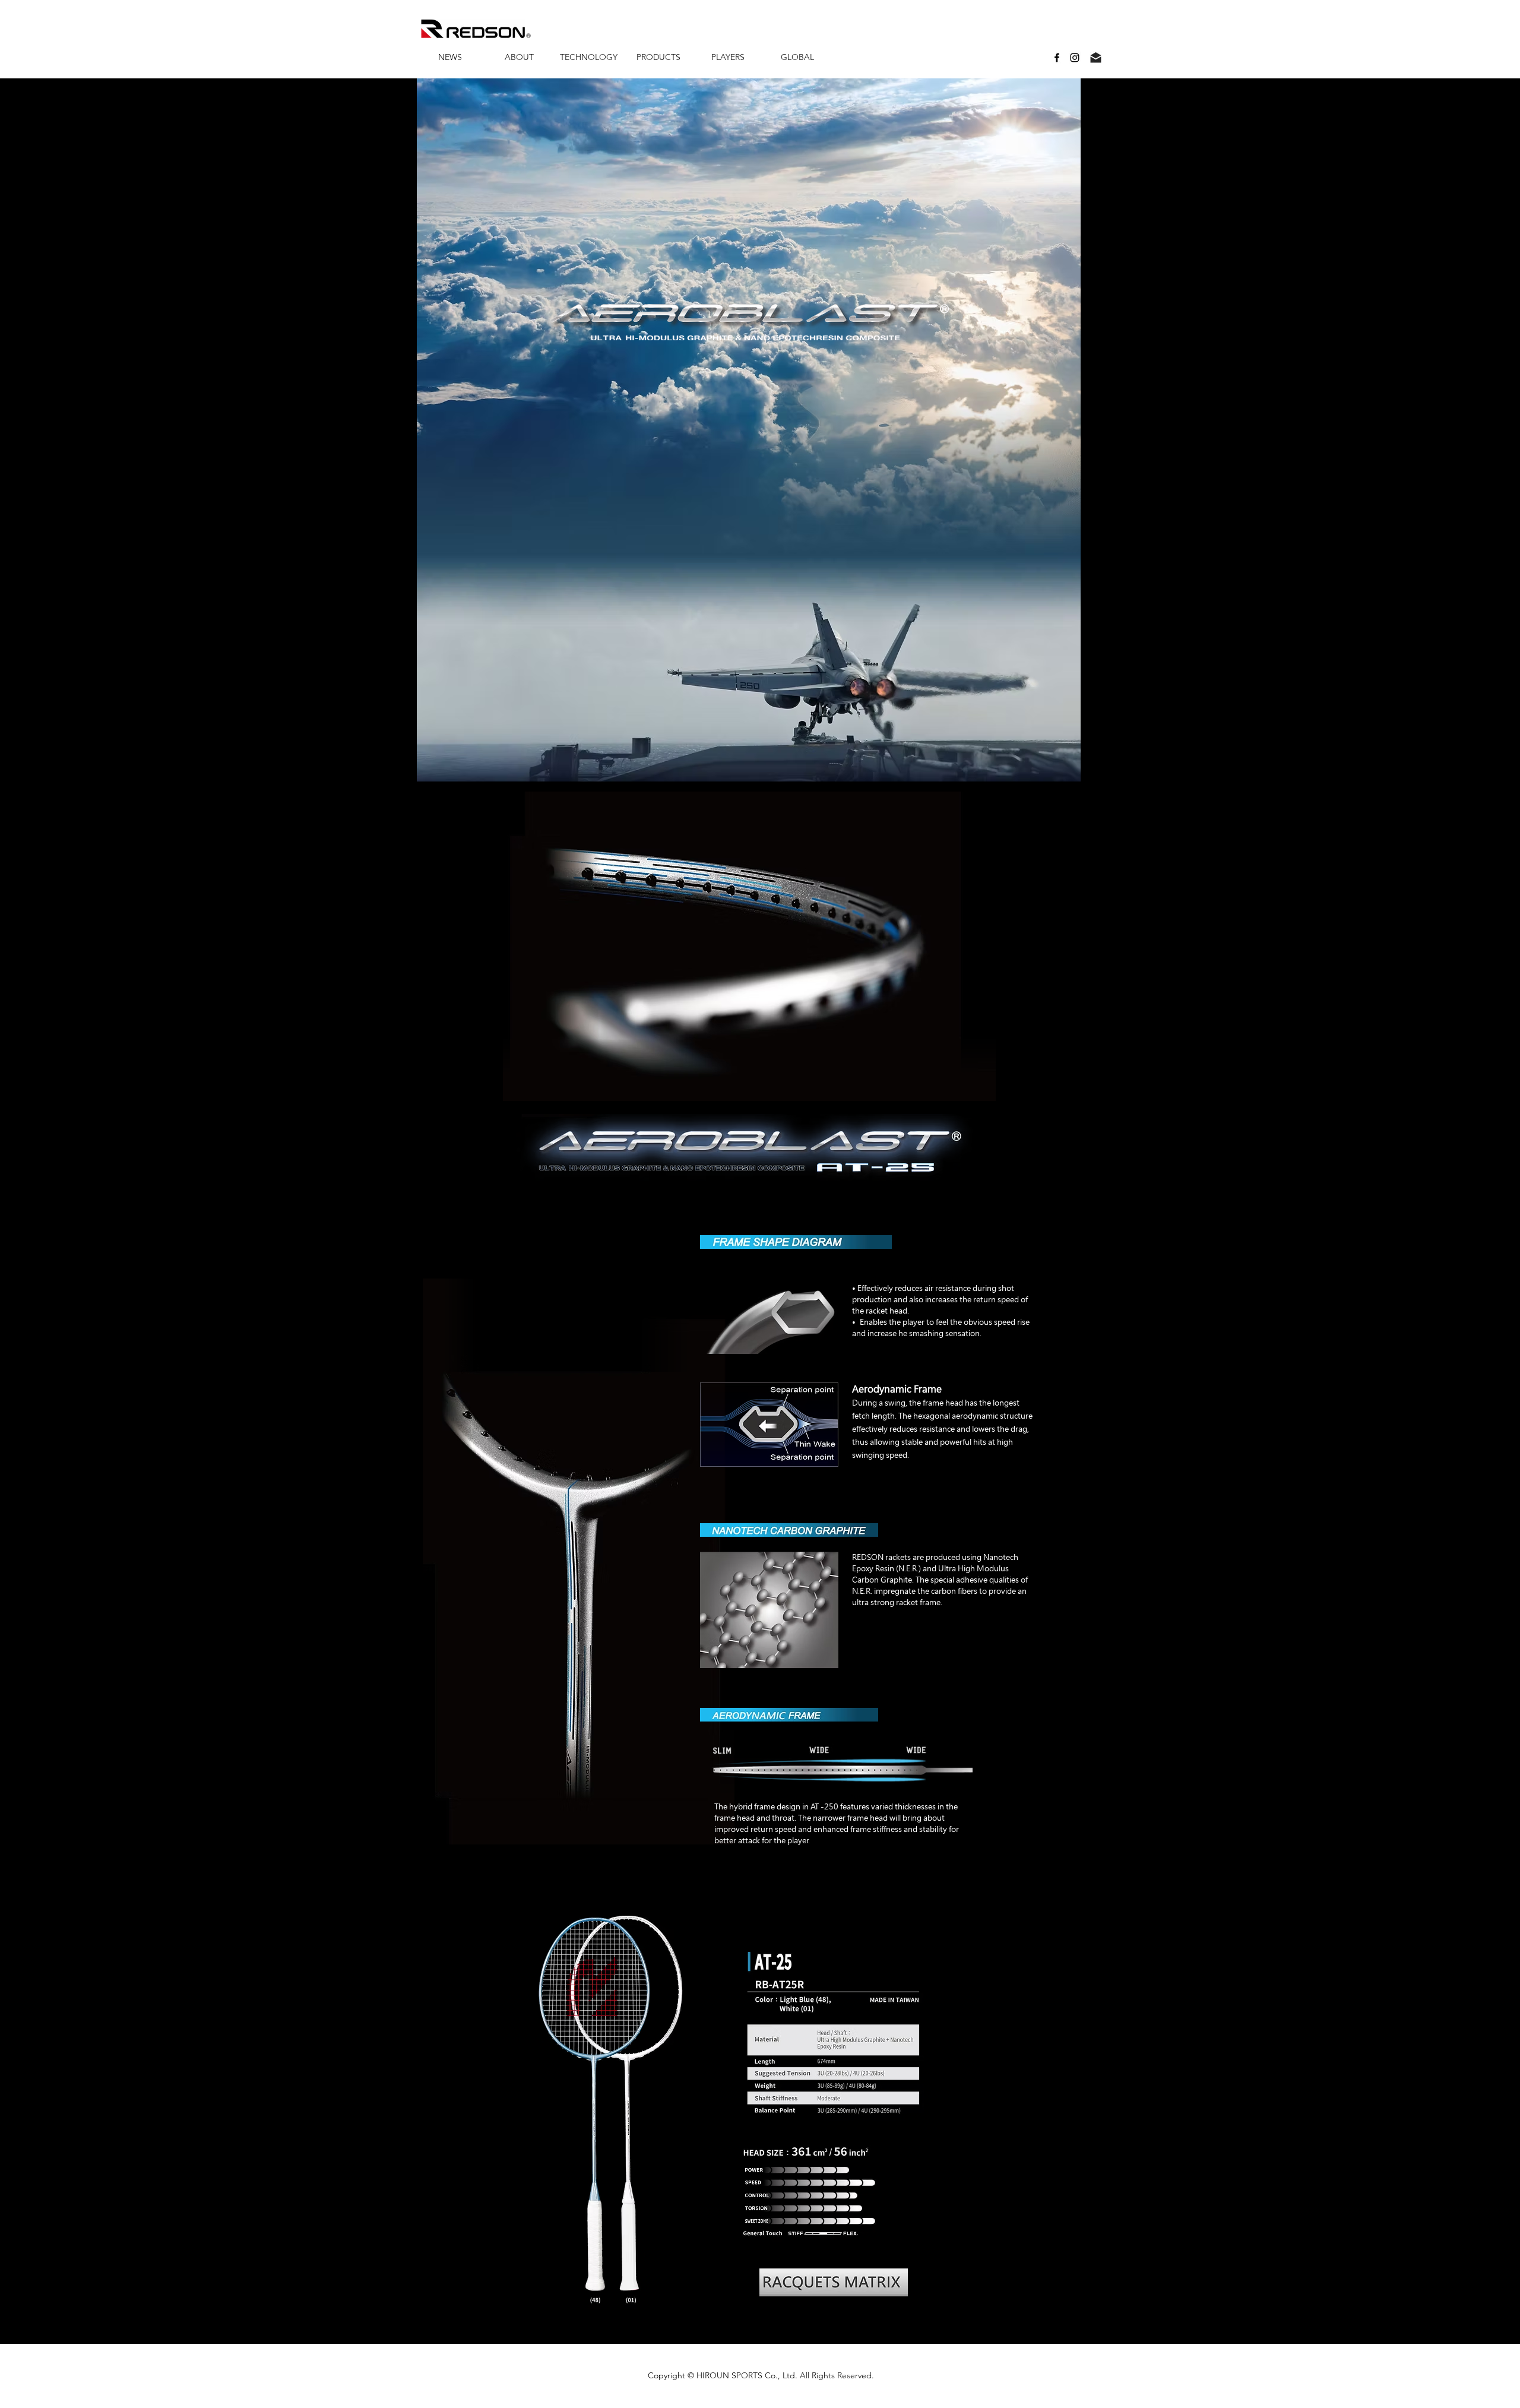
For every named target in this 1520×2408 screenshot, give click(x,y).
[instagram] (1075, 58)
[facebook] (1057, 58)
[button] (519, 57)
